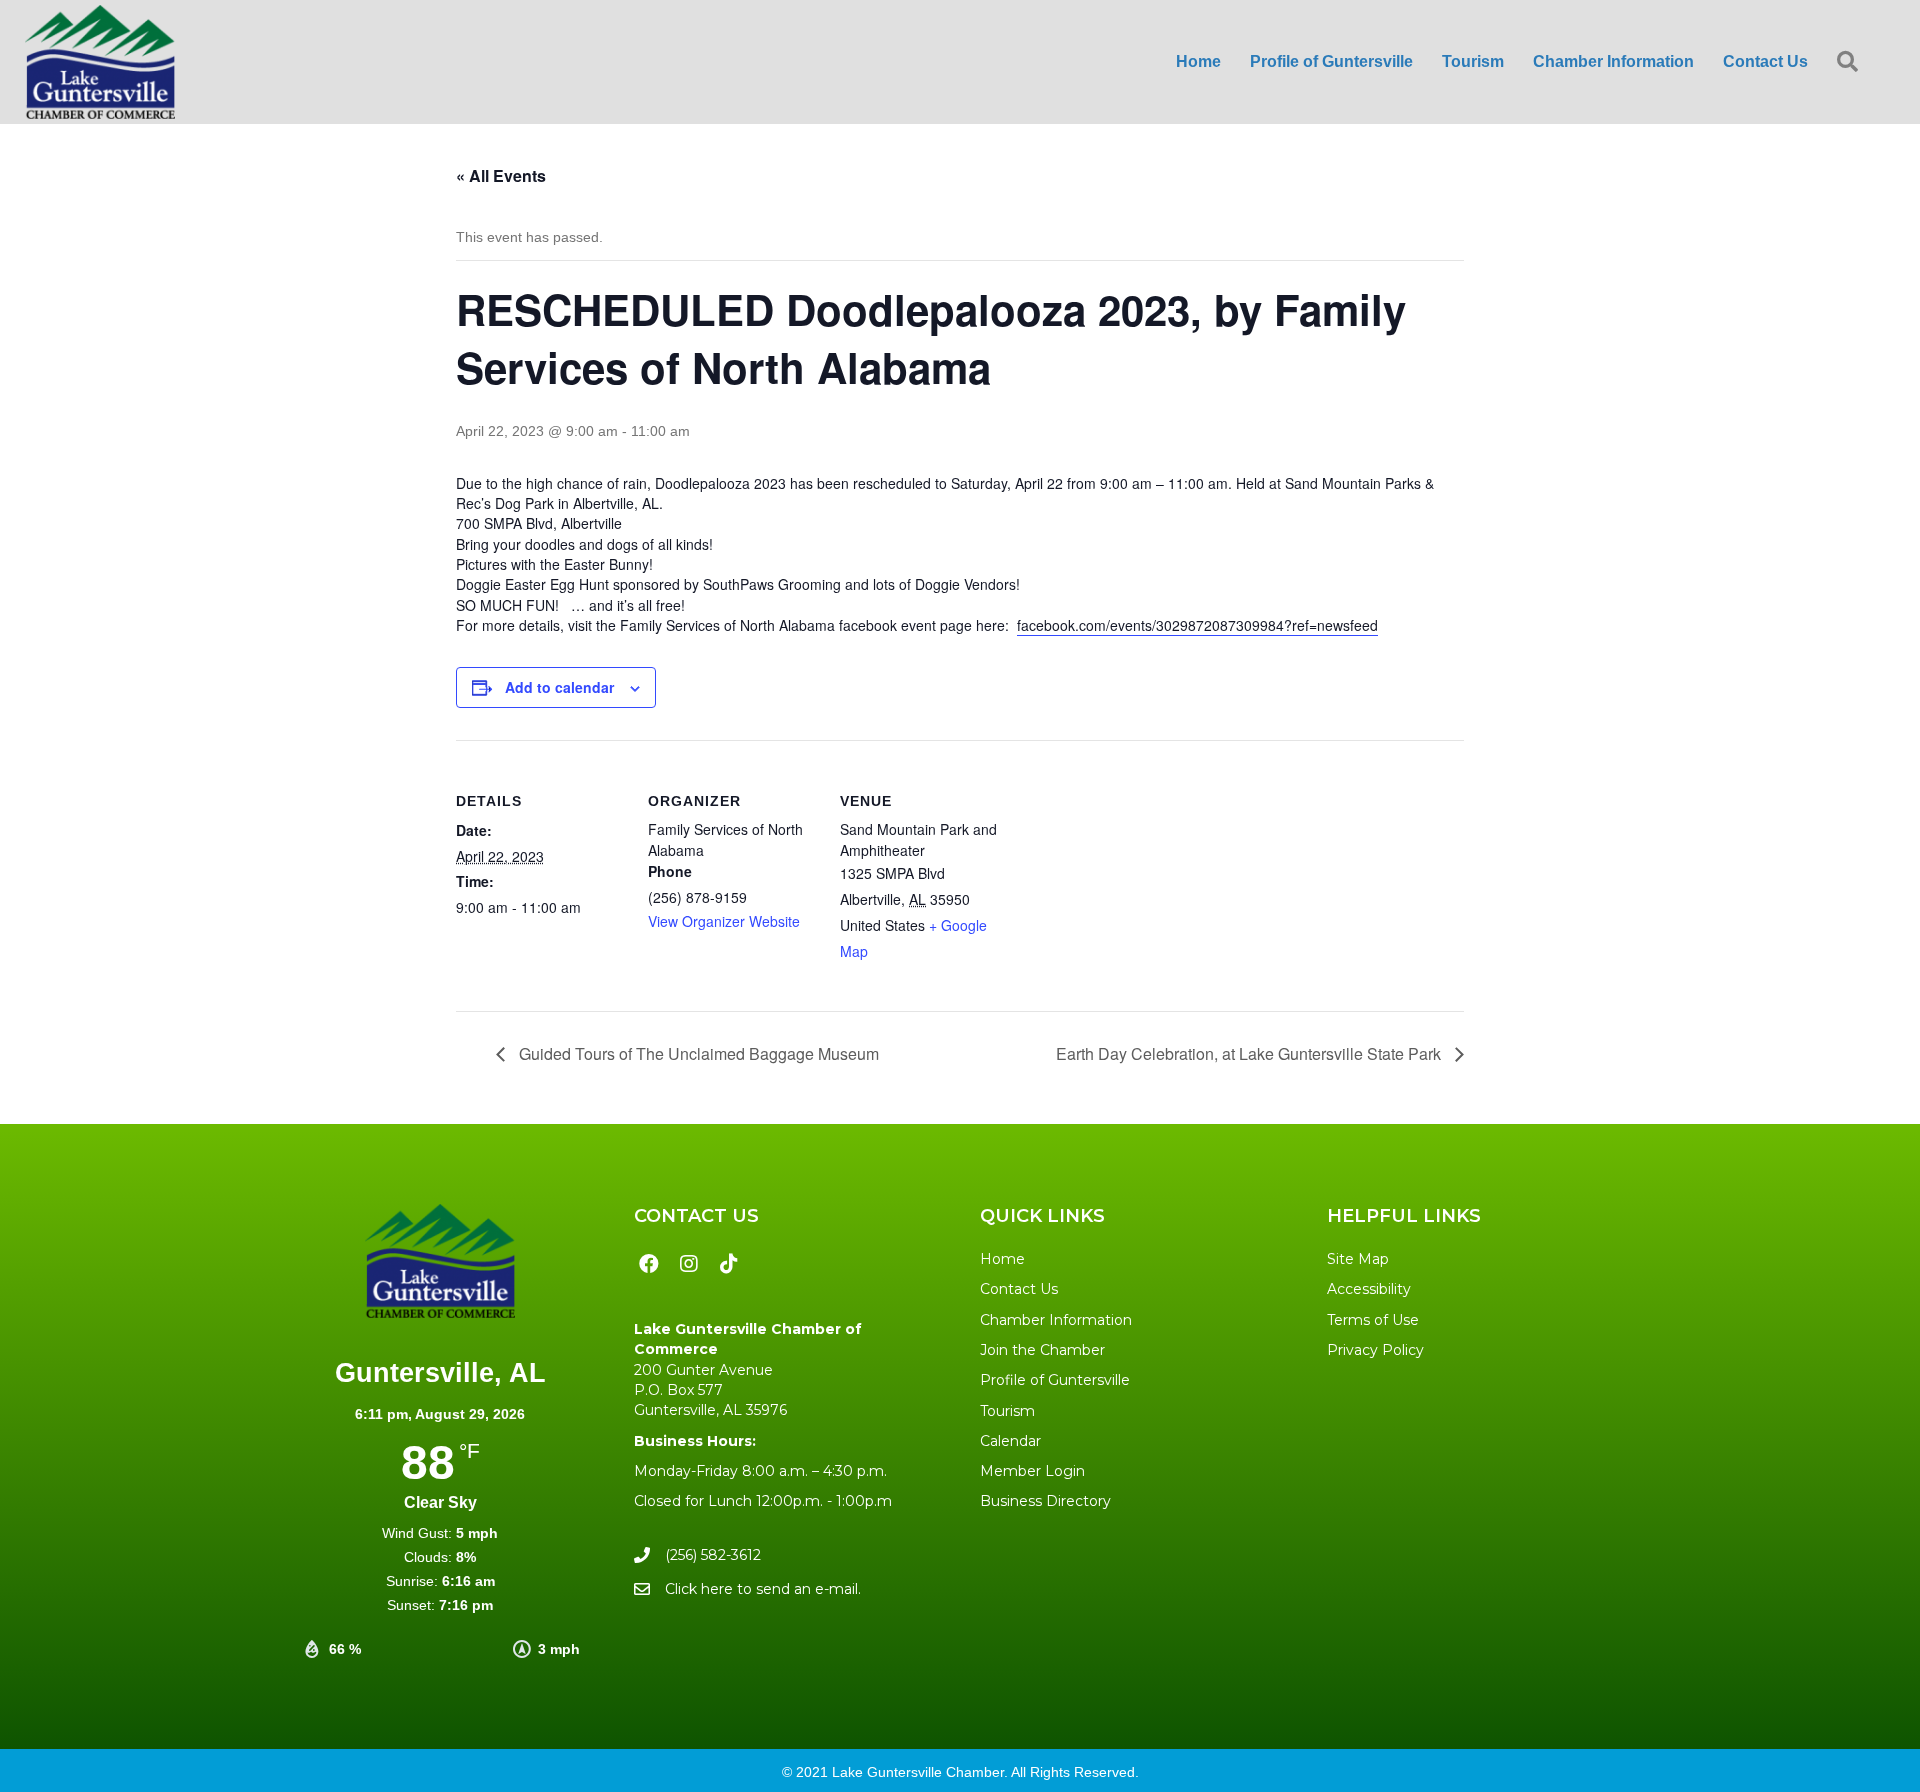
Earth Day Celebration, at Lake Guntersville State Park (1250, 1053)
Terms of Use (1373, 1320)
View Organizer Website (724, 921)
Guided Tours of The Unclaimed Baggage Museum (697, 1053)
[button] (1851, 62)
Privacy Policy (1375, 1350)
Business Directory (1045, 1501)
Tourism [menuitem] (1473, 61)
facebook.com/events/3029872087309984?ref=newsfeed (1197, 625)
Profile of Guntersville (1055, 1380)
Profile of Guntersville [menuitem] (1331, 61)
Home (1002, 1259)
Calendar (1010, 1441)
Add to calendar (559, 687)
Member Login (1032, 1471)
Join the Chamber (1042, 1350)
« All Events (501, 175)
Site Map (1358, 1259)
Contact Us (1019, 1289)
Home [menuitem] (1198, 61)
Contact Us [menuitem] (1765, 61)
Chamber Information (1056, 1320)
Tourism (1007, 1411)
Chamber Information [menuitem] (1613, 61)
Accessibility (1369, 1289)
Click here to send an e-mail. (763, 1589)
